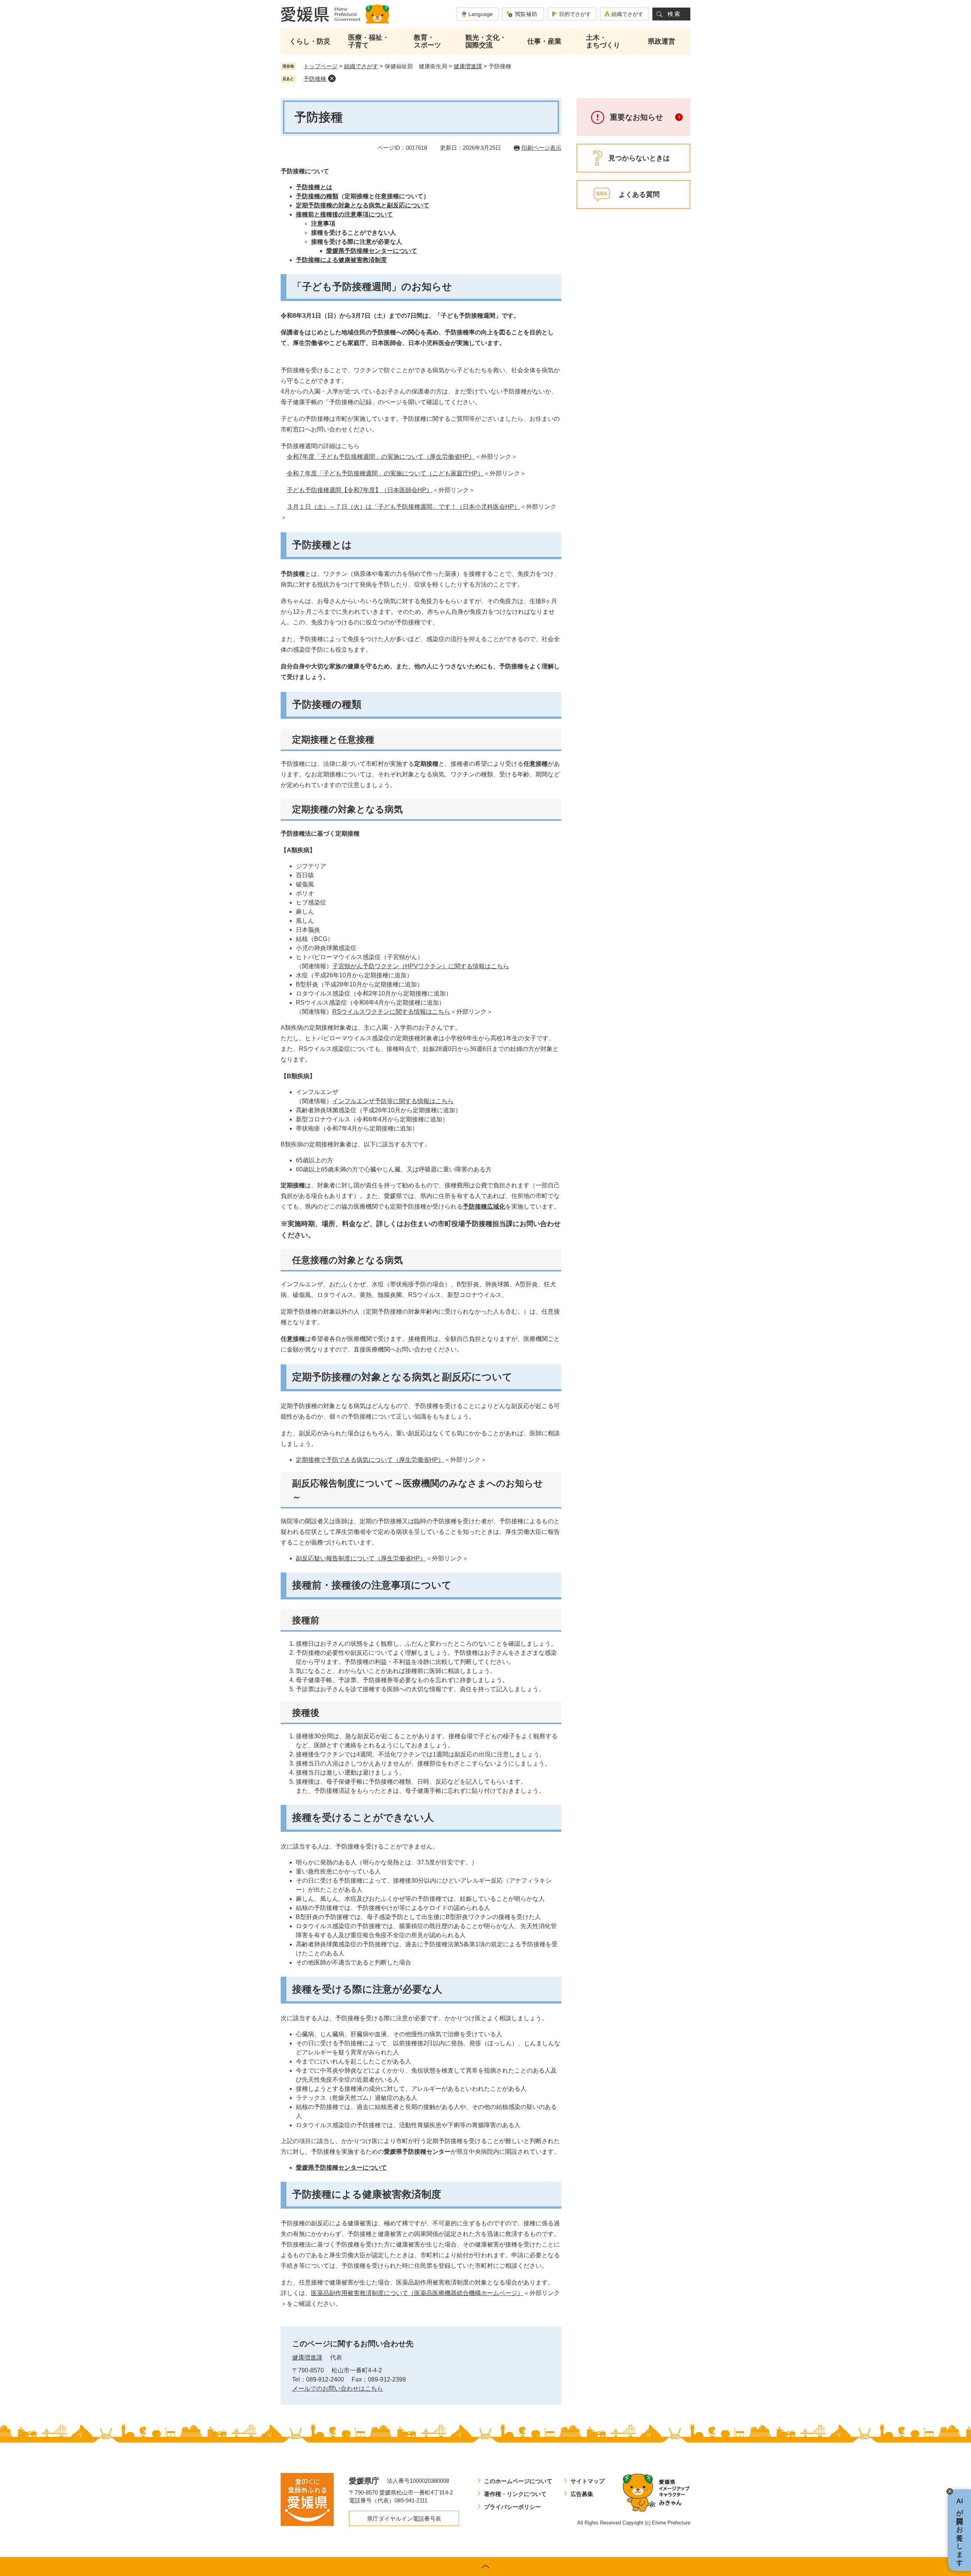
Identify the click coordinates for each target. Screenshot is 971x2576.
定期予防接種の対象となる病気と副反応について (363, 205)
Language (481, 14)
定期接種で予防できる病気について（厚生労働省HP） (370, 1460)
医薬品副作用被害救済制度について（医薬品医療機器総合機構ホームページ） (417, 2293)
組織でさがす (627, 14)
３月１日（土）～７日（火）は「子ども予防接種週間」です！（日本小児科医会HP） (403, 507)
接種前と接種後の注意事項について (344, 214)
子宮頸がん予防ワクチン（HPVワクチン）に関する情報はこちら (421, 966)
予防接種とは (314, 187)
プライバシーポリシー (512, 2507)
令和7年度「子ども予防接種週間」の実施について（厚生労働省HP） (381, 457)
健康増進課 (468, 66)
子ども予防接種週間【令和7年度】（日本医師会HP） (360, 490)
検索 (674, 14)
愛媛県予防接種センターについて (372, 251)
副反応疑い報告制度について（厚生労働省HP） (361, 1558)
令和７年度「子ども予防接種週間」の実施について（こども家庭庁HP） (385, 473)
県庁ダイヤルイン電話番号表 (404, 2519)
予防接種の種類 (317, 196)
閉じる (950, 2491)
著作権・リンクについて (515, 2494)
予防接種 (315, 79)
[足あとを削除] (332, 78)
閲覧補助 (526, 14)
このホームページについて (518, 2481)
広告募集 (582, 2494)
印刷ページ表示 (541, 148)
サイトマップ (588, 2481)
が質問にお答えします (960, 2530)
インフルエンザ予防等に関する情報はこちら (393, 1101)
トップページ (321, 66)
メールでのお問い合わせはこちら (338, 2389)
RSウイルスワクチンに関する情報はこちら (391, 1012)
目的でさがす (575, 14)
